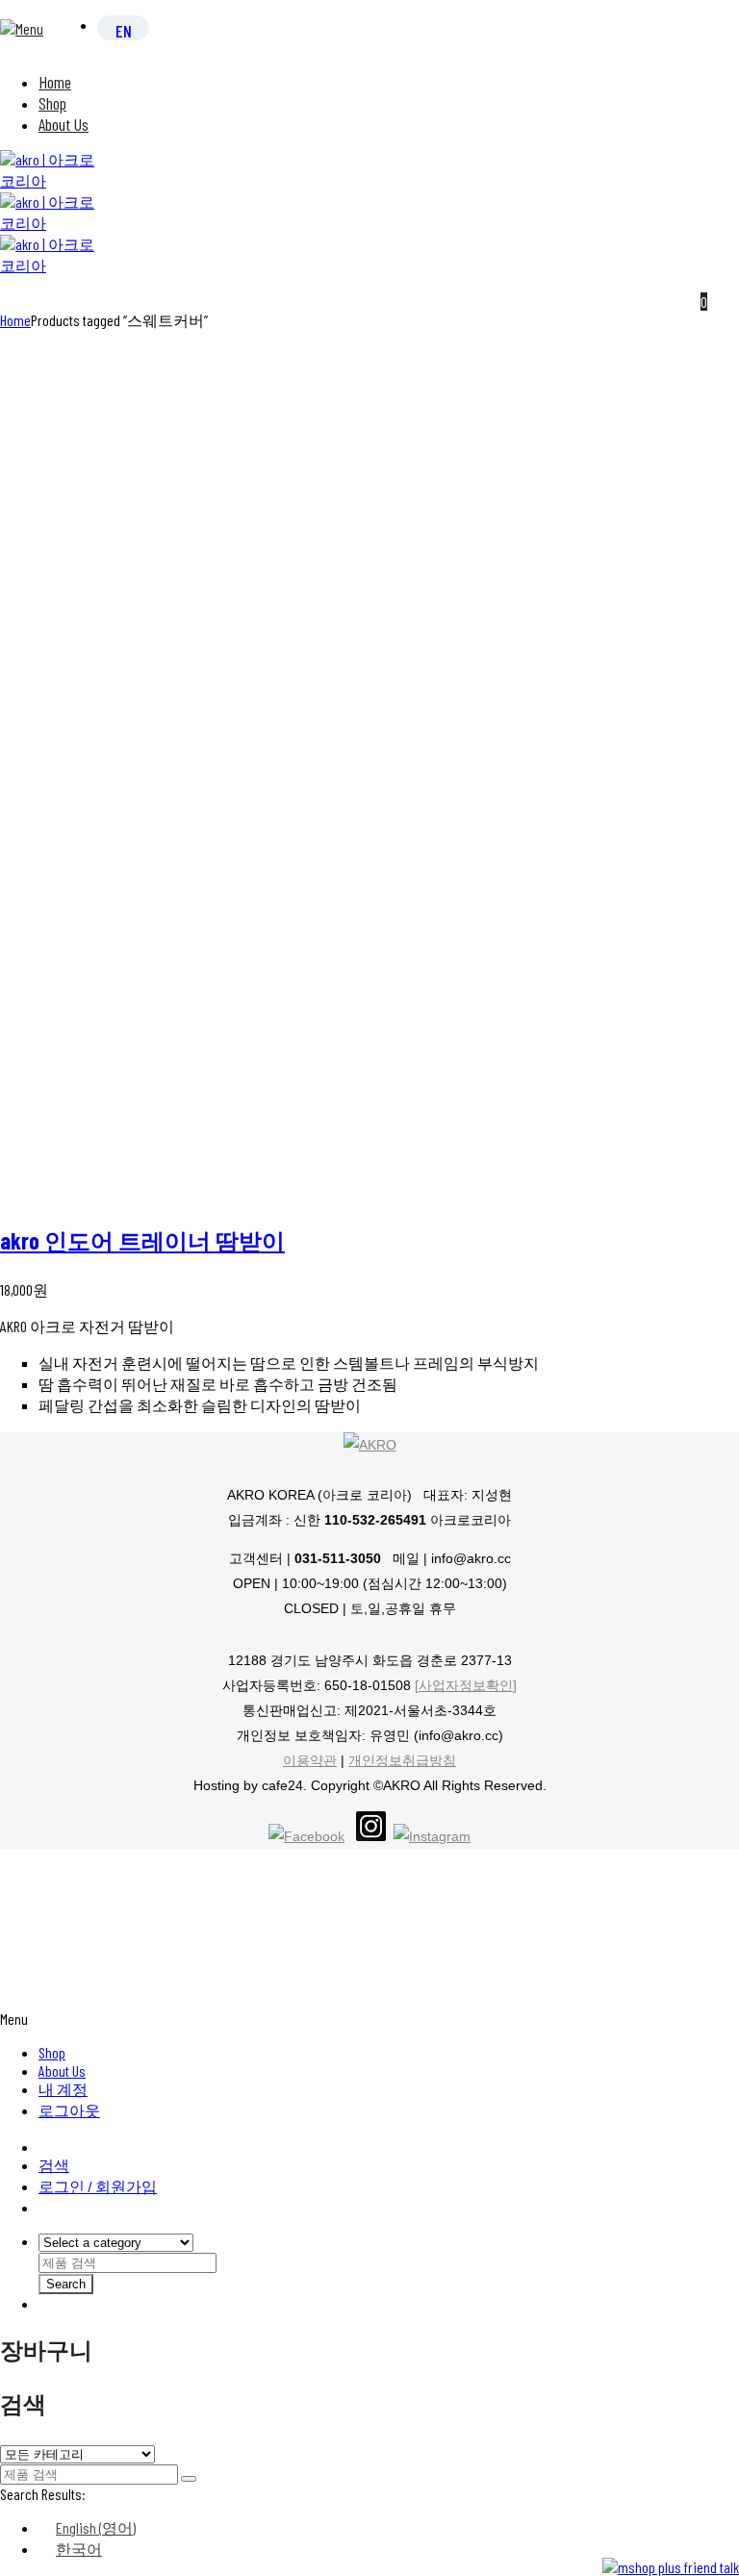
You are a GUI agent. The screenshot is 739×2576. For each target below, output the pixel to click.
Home (55, 82)
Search (66, 2284)
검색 (54, 2165)
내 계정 (63, 2089)
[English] (124, 30)
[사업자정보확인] (466, 1685)
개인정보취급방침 (402, 1760)
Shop (52, 103)
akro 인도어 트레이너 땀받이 (142, 1240)
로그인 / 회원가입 (98, 2186)
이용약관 (310, 1760)
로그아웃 (69, 2110)
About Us (64, 124)
